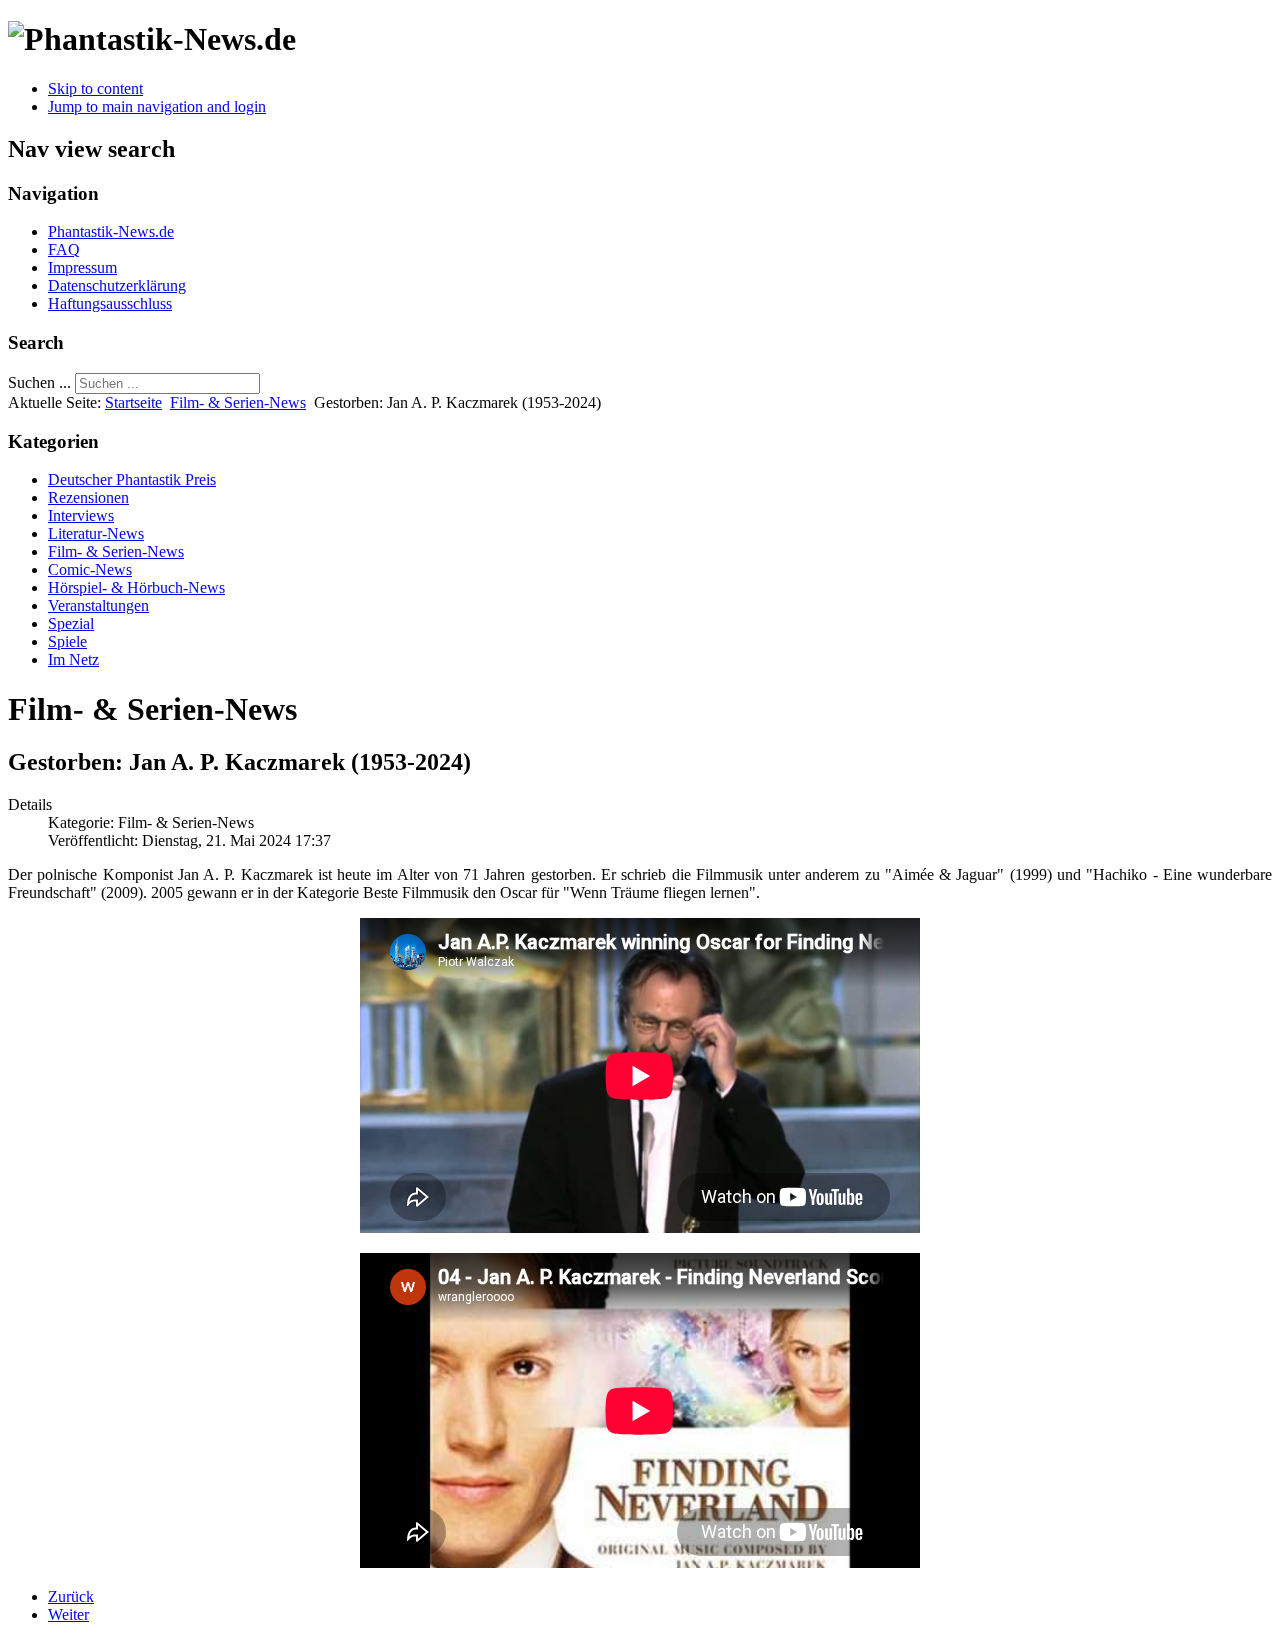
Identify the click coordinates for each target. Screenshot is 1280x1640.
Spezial (71, 623)
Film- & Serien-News (238, 402)
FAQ (64, 249)
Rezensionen (88, 497)
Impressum (82, 267)
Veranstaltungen (98, 605)
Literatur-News (96, 533)
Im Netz (73, 659)
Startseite (133, 402)
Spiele (67, 641)
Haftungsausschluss (110, 303)
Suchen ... (39, 382)
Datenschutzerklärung (117, 285)
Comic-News (90, 569)
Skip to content (95, 88)
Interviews (81, 515)
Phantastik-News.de (111, 231)
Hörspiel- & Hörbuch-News (136, 587)
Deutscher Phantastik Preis (132, 479)
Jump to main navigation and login (157, 106)
